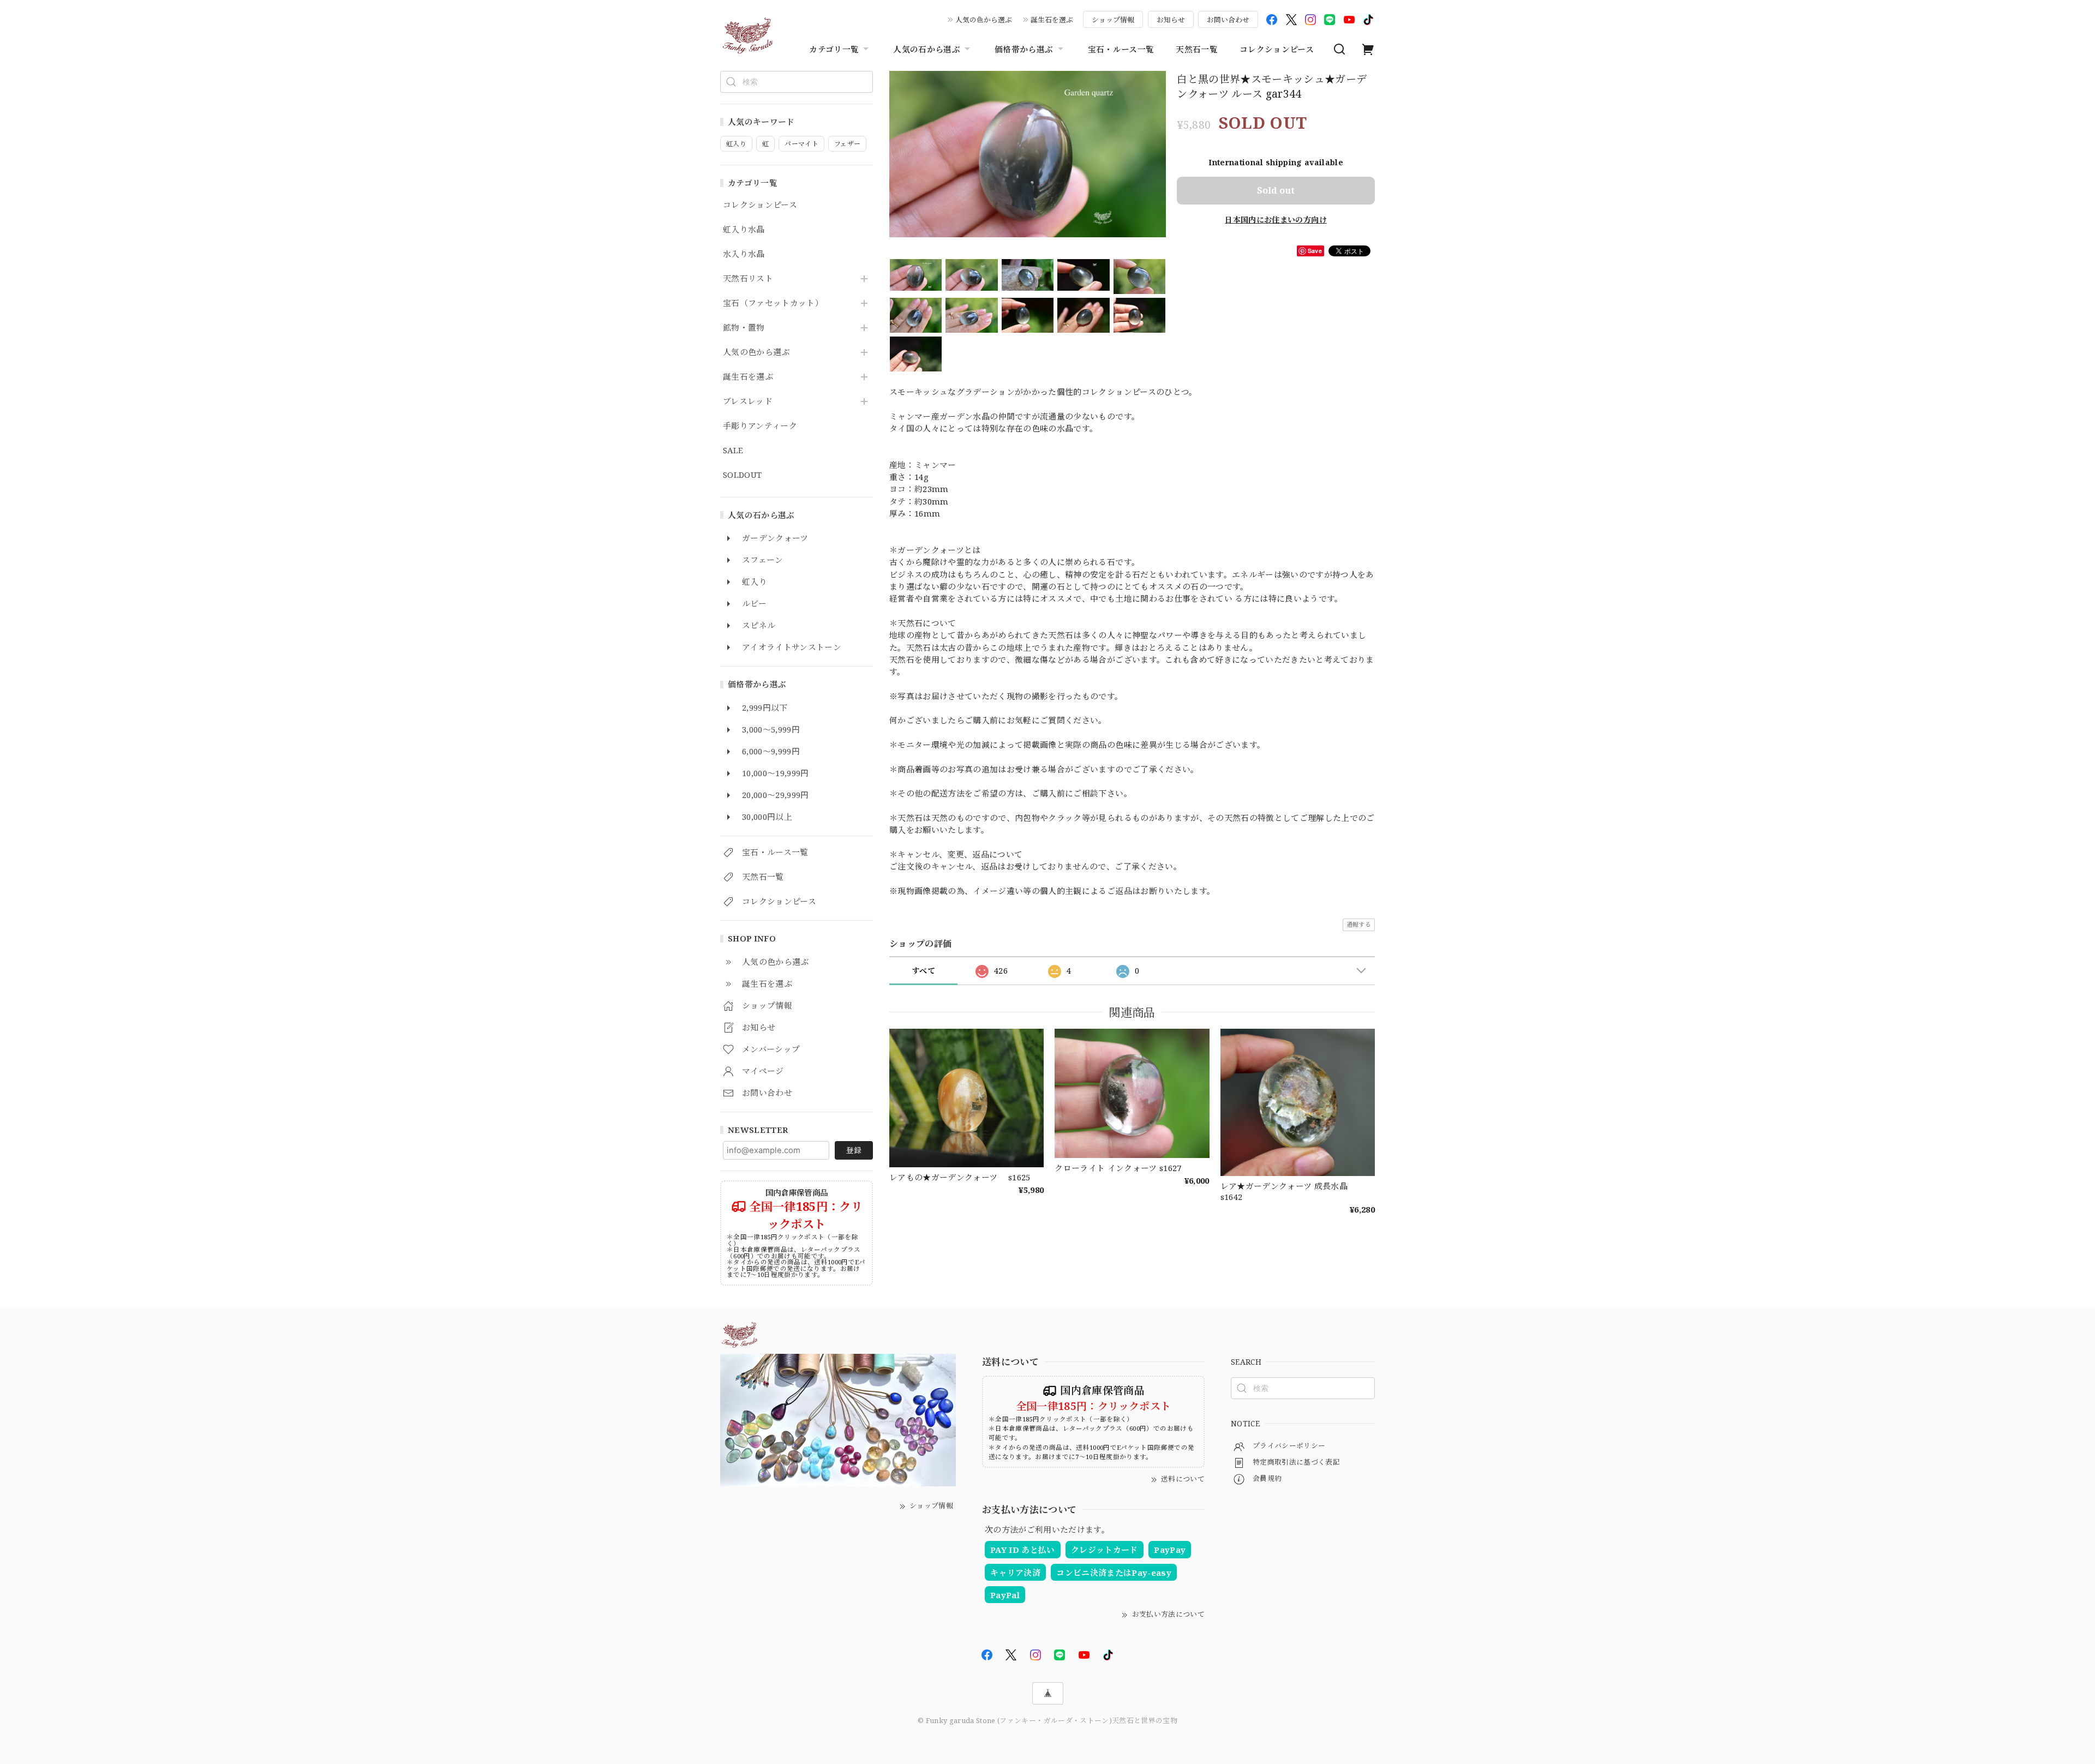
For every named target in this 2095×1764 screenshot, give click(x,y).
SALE (733, 451)
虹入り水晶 (744, 230)
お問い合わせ (1228, 20)
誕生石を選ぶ (1052, 20)
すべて (923, 971)
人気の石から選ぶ (927, 49)
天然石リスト (748, 279)
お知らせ (1171, 20)
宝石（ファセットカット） (773, 303)
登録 (854, 1150)
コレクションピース (1277, 49)
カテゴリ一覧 (834, 49)
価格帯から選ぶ (1024, 49)
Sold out (1276, 190)
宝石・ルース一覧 (1121, 49)
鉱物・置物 (744, 328)
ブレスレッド (748, 401)
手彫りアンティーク (760, 426)
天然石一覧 (1197, 49)
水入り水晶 (744, 254)
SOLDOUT (742, 475)
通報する (1359, 924)
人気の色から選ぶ (984, 20)
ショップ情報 (1113, 20)
